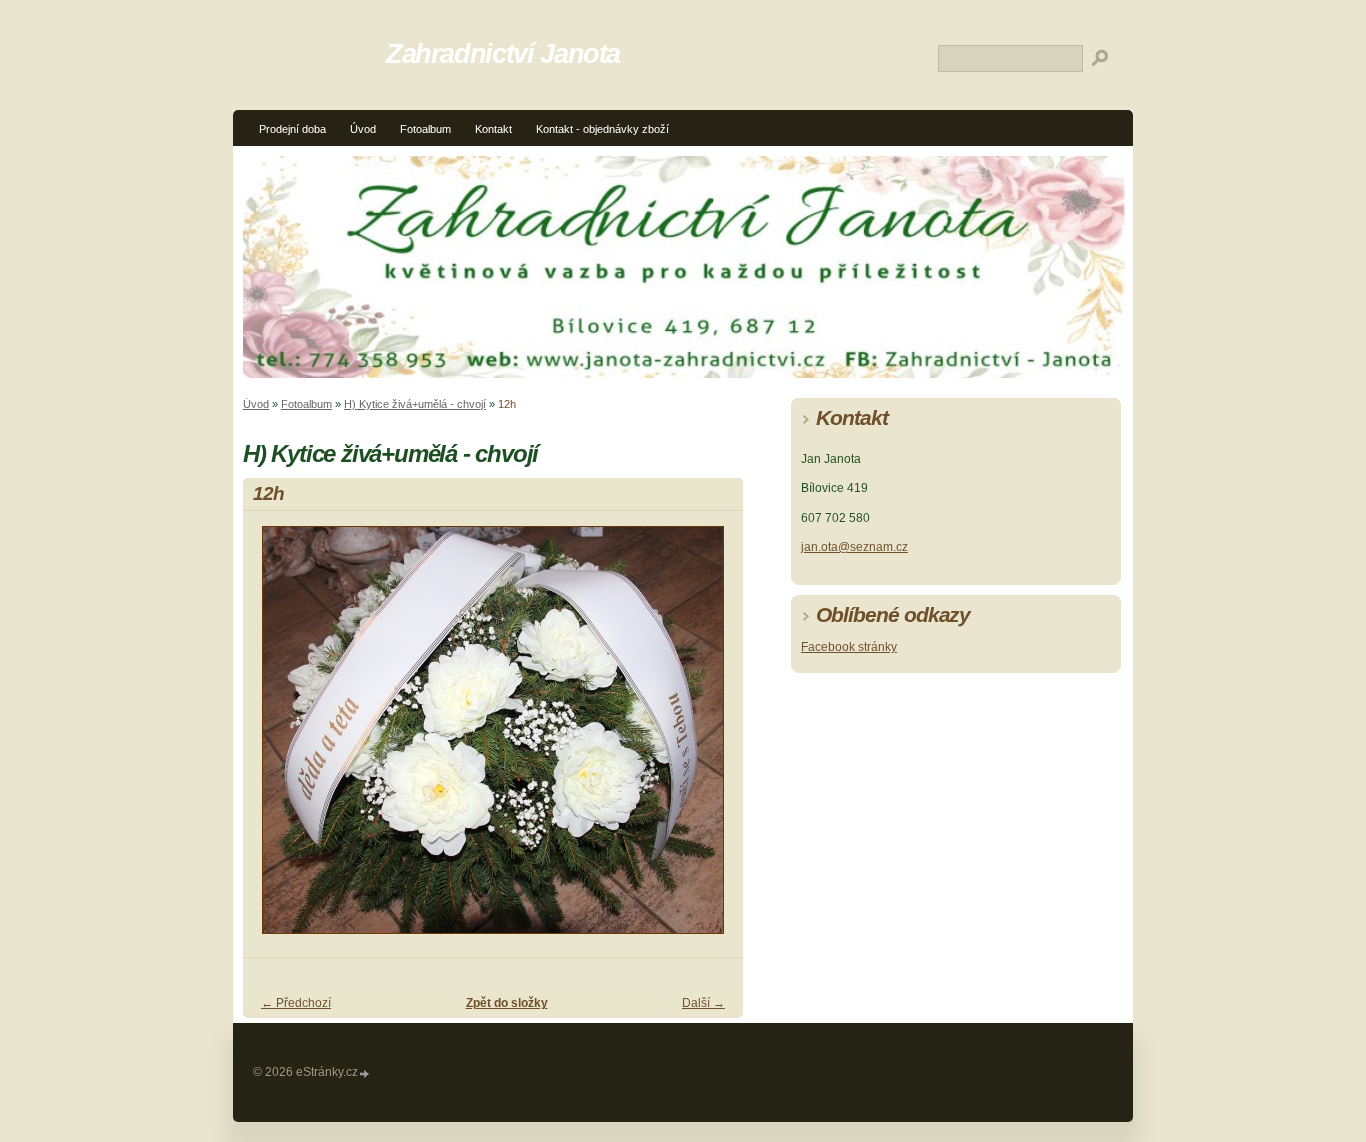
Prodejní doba (292, 129)
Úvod (363, 129)
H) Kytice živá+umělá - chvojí (415, 404)
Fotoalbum (425, 129)
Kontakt (493, 129)
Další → (703, 1003)
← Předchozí (296, 1003)
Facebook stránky (849, 647)
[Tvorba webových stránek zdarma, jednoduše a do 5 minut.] (365, 1073)
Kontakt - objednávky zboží (602, 129)
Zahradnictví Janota (503, 53)
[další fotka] (710, 739)
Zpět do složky (507, 1003)
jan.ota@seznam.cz (854, 547)
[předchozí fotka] (275, 739)
